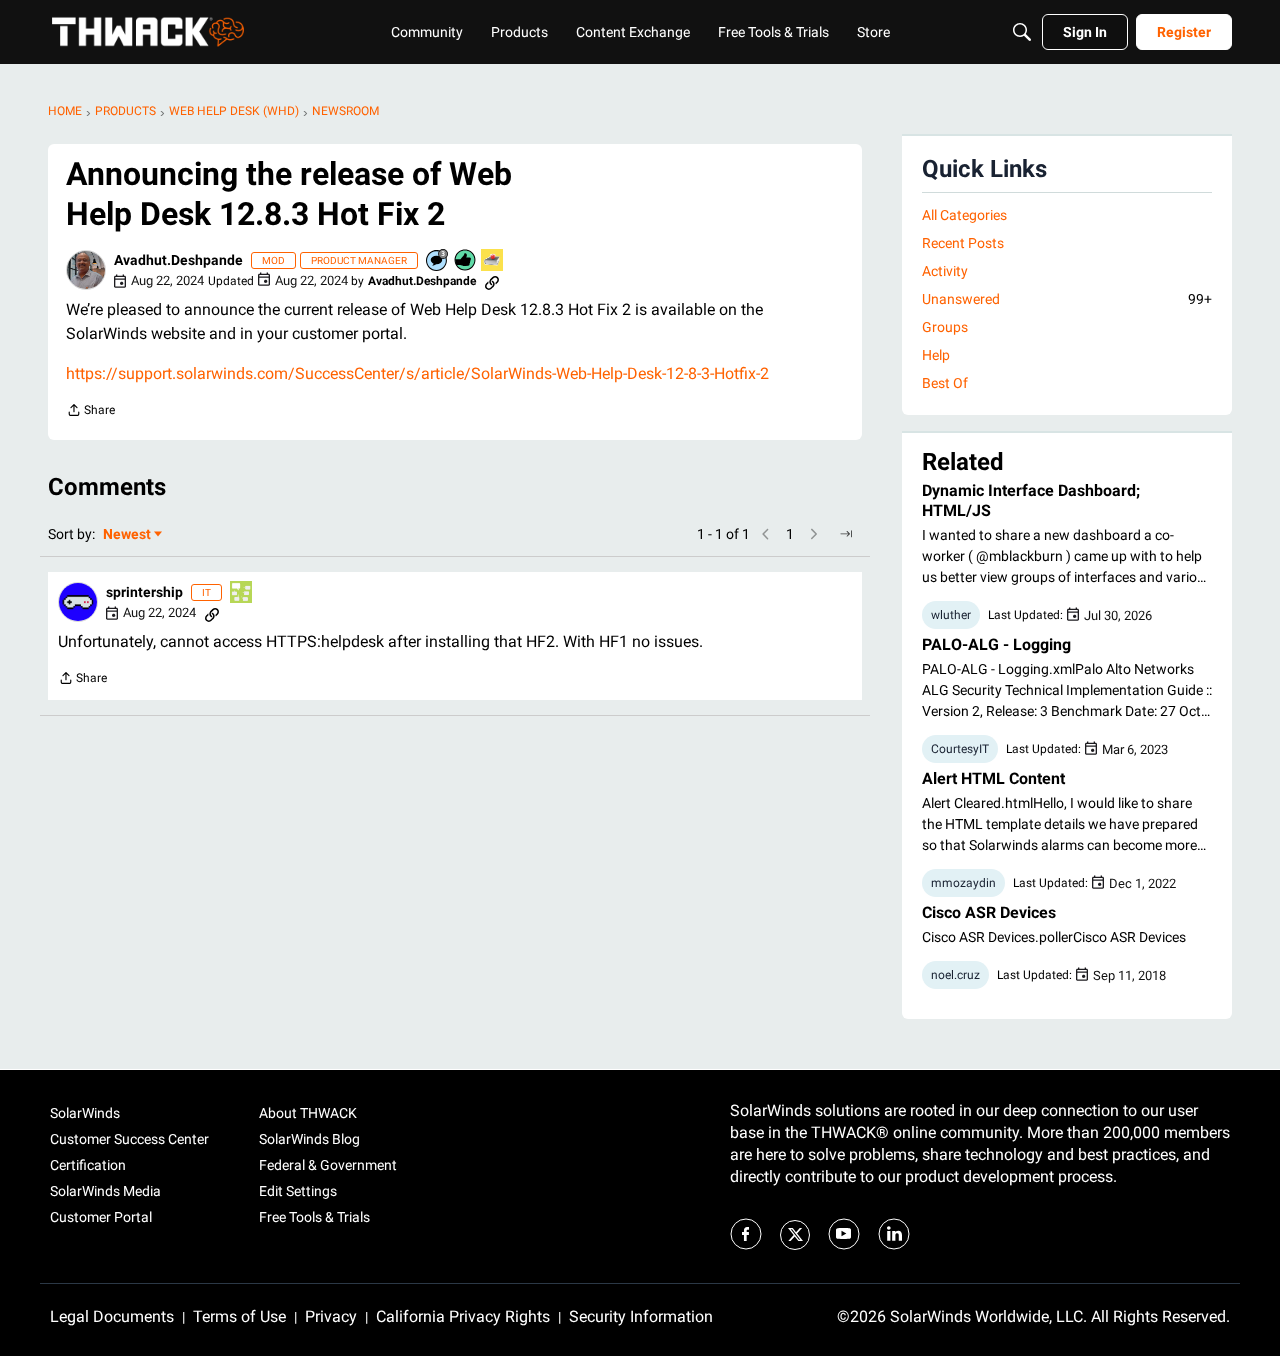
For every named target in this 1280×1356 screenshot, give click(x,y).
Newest (127, 535)
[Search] (1022, 32)
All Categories (964, 215)
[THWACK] (148, 32)
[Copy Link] (492, 281)
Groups (945, 327)
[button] (86, 270)
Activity (945, 271)
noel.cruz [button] (955, 975)
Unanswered (1067, 299)
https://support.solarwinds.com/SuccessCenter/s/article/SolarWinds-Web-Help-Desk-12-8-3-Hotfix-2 (417, 373)
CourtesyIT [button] (960, 749)
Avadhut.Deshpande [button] (178, 260)
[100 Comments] (438, 261)
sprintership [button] (144, 592)
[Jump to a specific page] (846, 534)
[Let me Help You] (493, 261)
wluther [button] (951, 615)
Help (936, 355)
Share (90, 412)
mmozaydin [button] (963, 883)
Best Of (945, 383)
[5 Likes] (466, 261)
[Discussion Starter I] (242, 593)
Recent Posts (963, 243)
